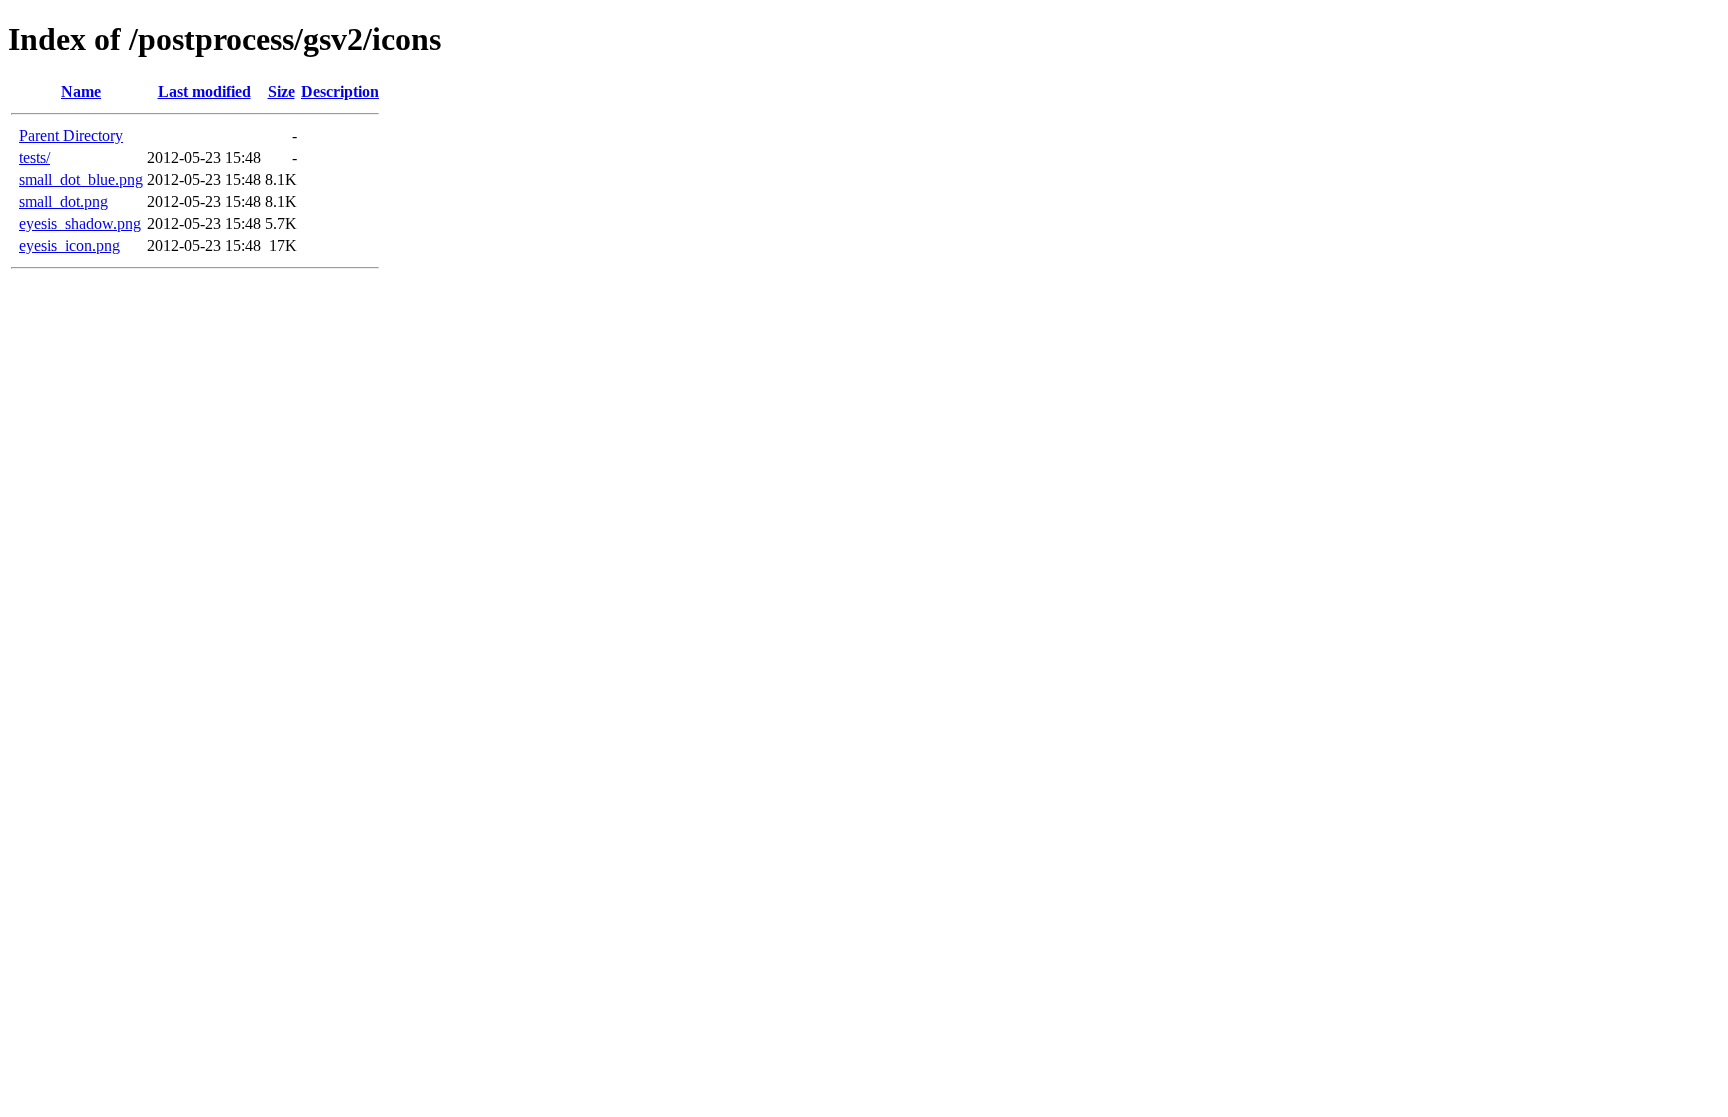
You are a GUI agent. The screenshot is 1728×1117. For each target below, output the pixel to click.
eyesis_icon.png (69, 245)
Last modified (204, 91)
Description (340, 91)
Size (281, 91)
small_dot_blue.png (81, 179)
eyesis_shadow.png (80, 223)
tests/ (34, 157)
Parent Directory (71, 135)
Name (81, 91)
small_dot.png (63, 201)
